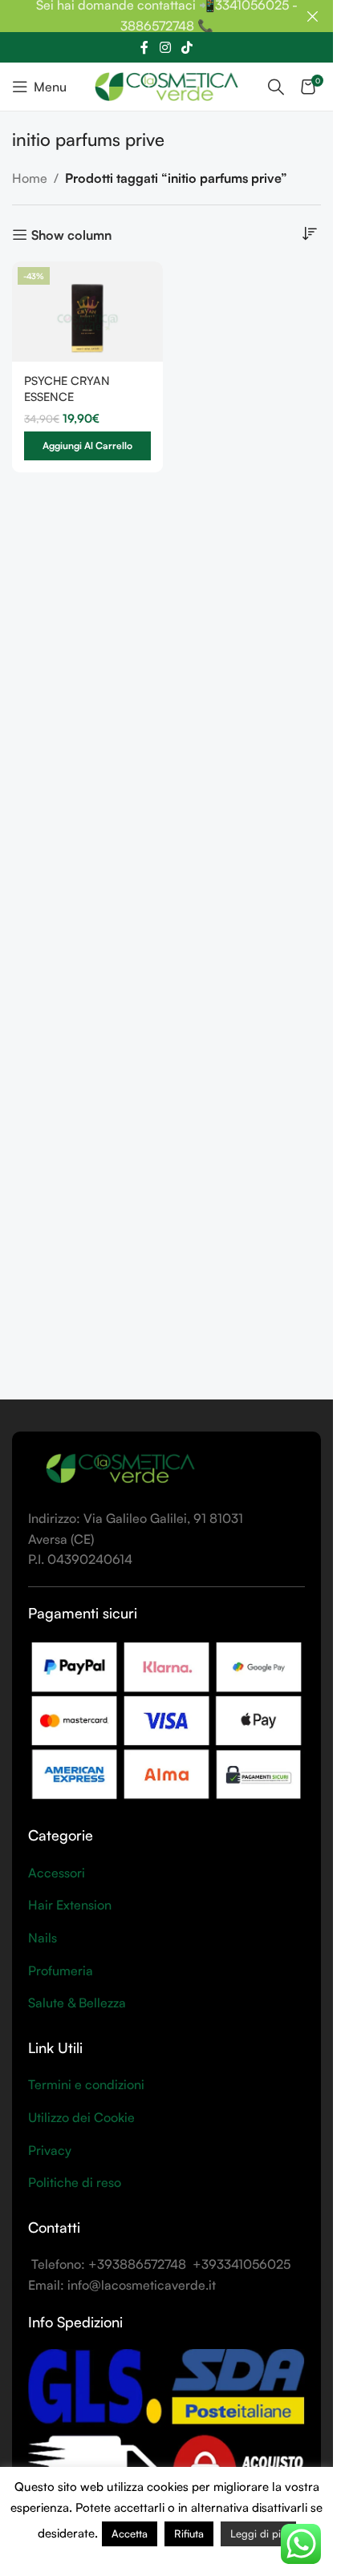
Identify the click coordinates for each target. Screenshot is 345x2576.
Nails (43, 1938)
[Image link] (120, 1468)
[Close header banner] (313, 16)
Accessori (57, 1873)
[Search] (276, 87)
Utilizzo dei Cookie (81, 2117)
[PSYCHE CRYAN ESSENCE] (87, 312)
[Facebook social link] (144, 47)
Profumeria (61, 1970)
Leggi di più (258, 2533)
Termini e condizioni (86, 2084)
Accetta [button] (130, 2533)
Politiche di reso (75, 2182)
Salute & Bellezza (77, 2003)
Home (30, 178)
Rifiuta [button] (189, 2533)
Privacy (50, 2150)
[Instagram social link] (165, 47)
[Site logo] (166, 85)
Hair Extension (70, 1905)
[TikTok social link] (187, 47)
